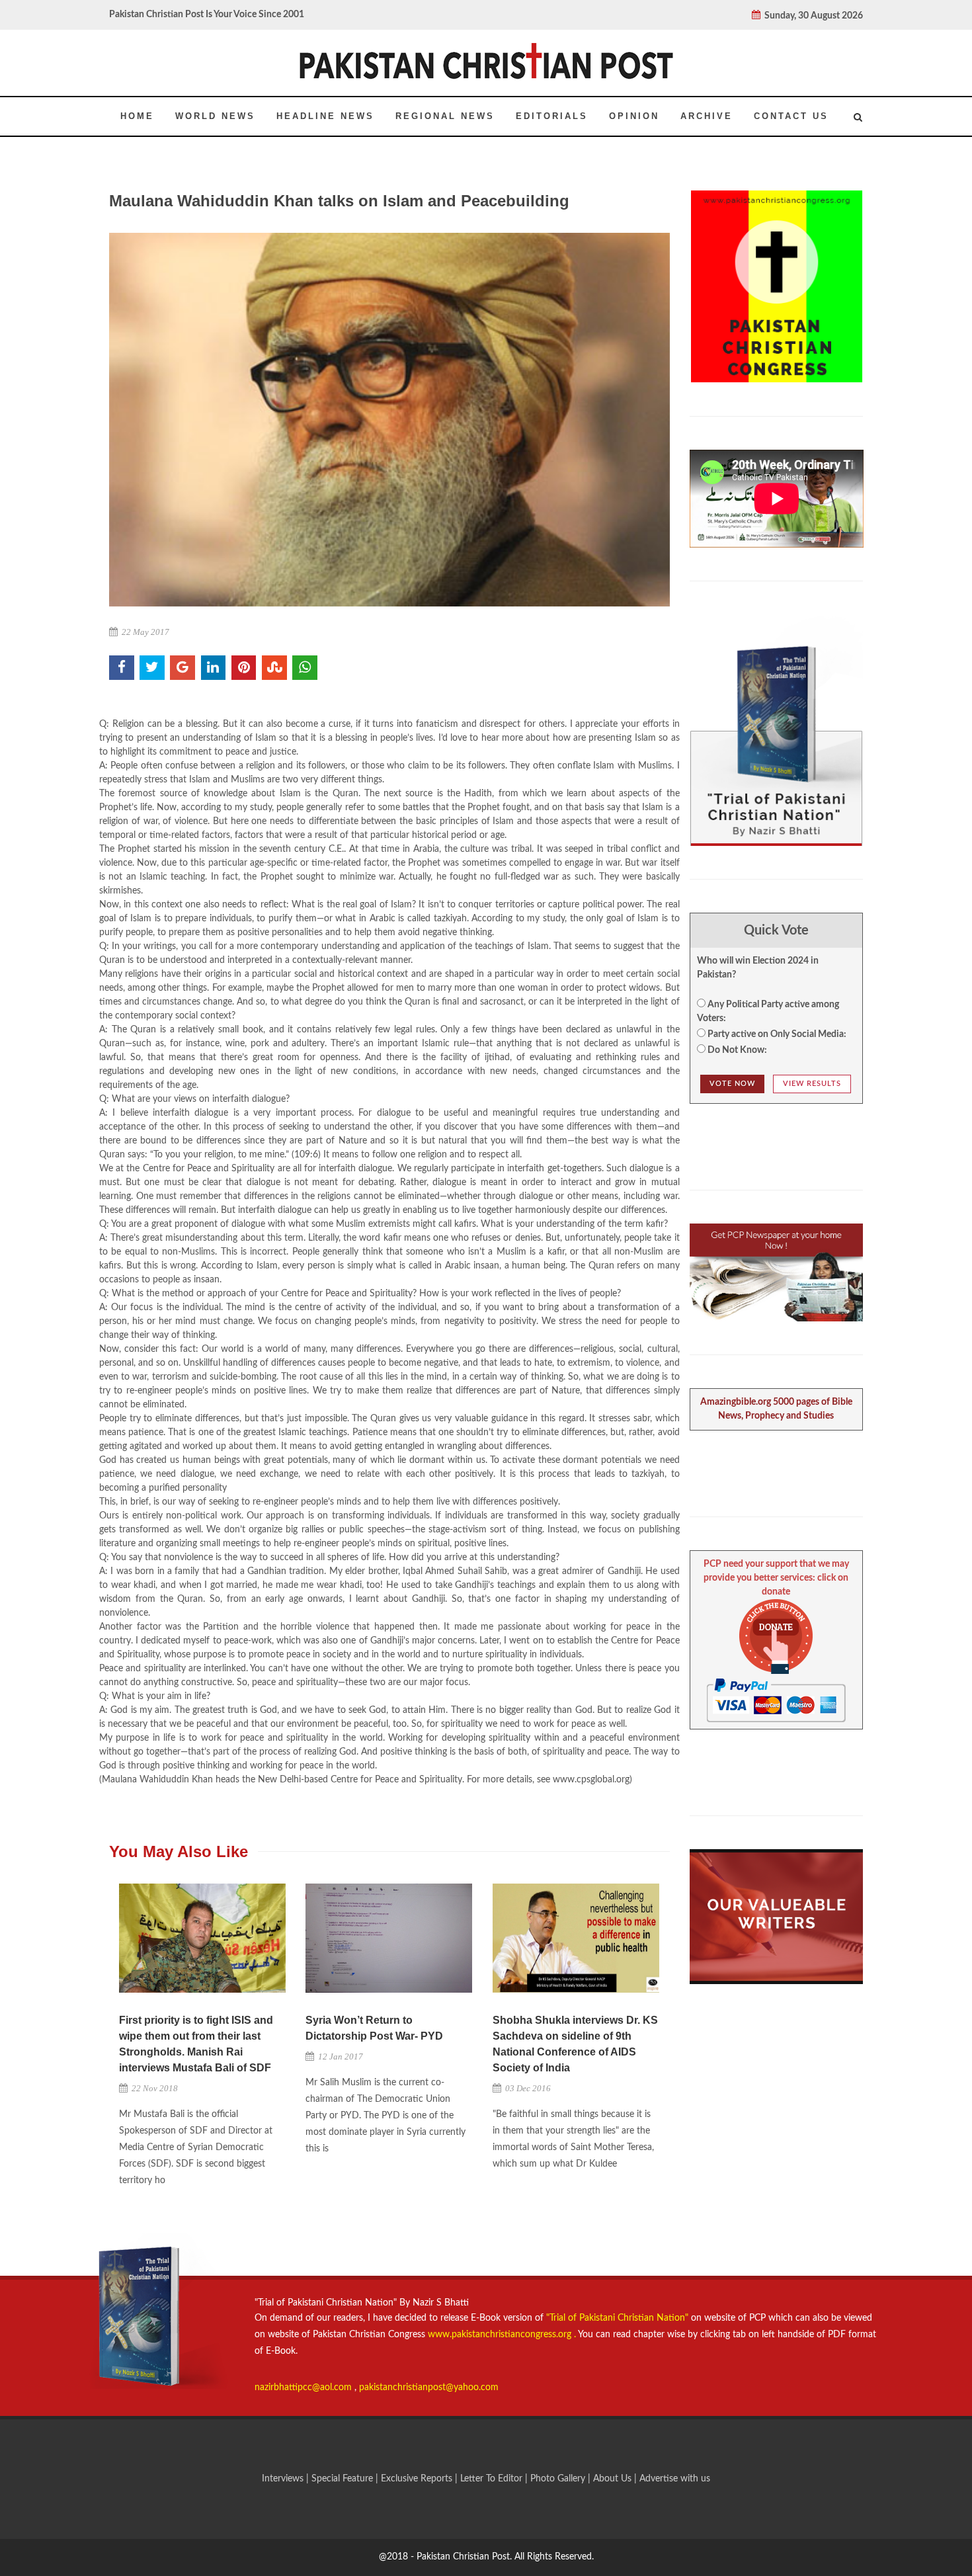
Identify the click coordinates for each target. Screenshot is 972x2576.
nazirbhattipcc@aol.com (304, 2388)
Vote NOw (732, 1084)
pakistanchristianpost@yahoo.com (429, 2388)
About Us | (616, 2479)
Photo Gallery (558, 2479)
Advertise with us (675, 2479)
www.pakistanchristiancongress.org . (501, 2335)
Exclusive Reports (418, 2479)
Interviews (284, 2479)
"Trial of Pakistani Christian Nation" (619, 2318)
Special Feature (344, 2479)
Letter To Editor (493, 2479)
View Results (812, 1084)
